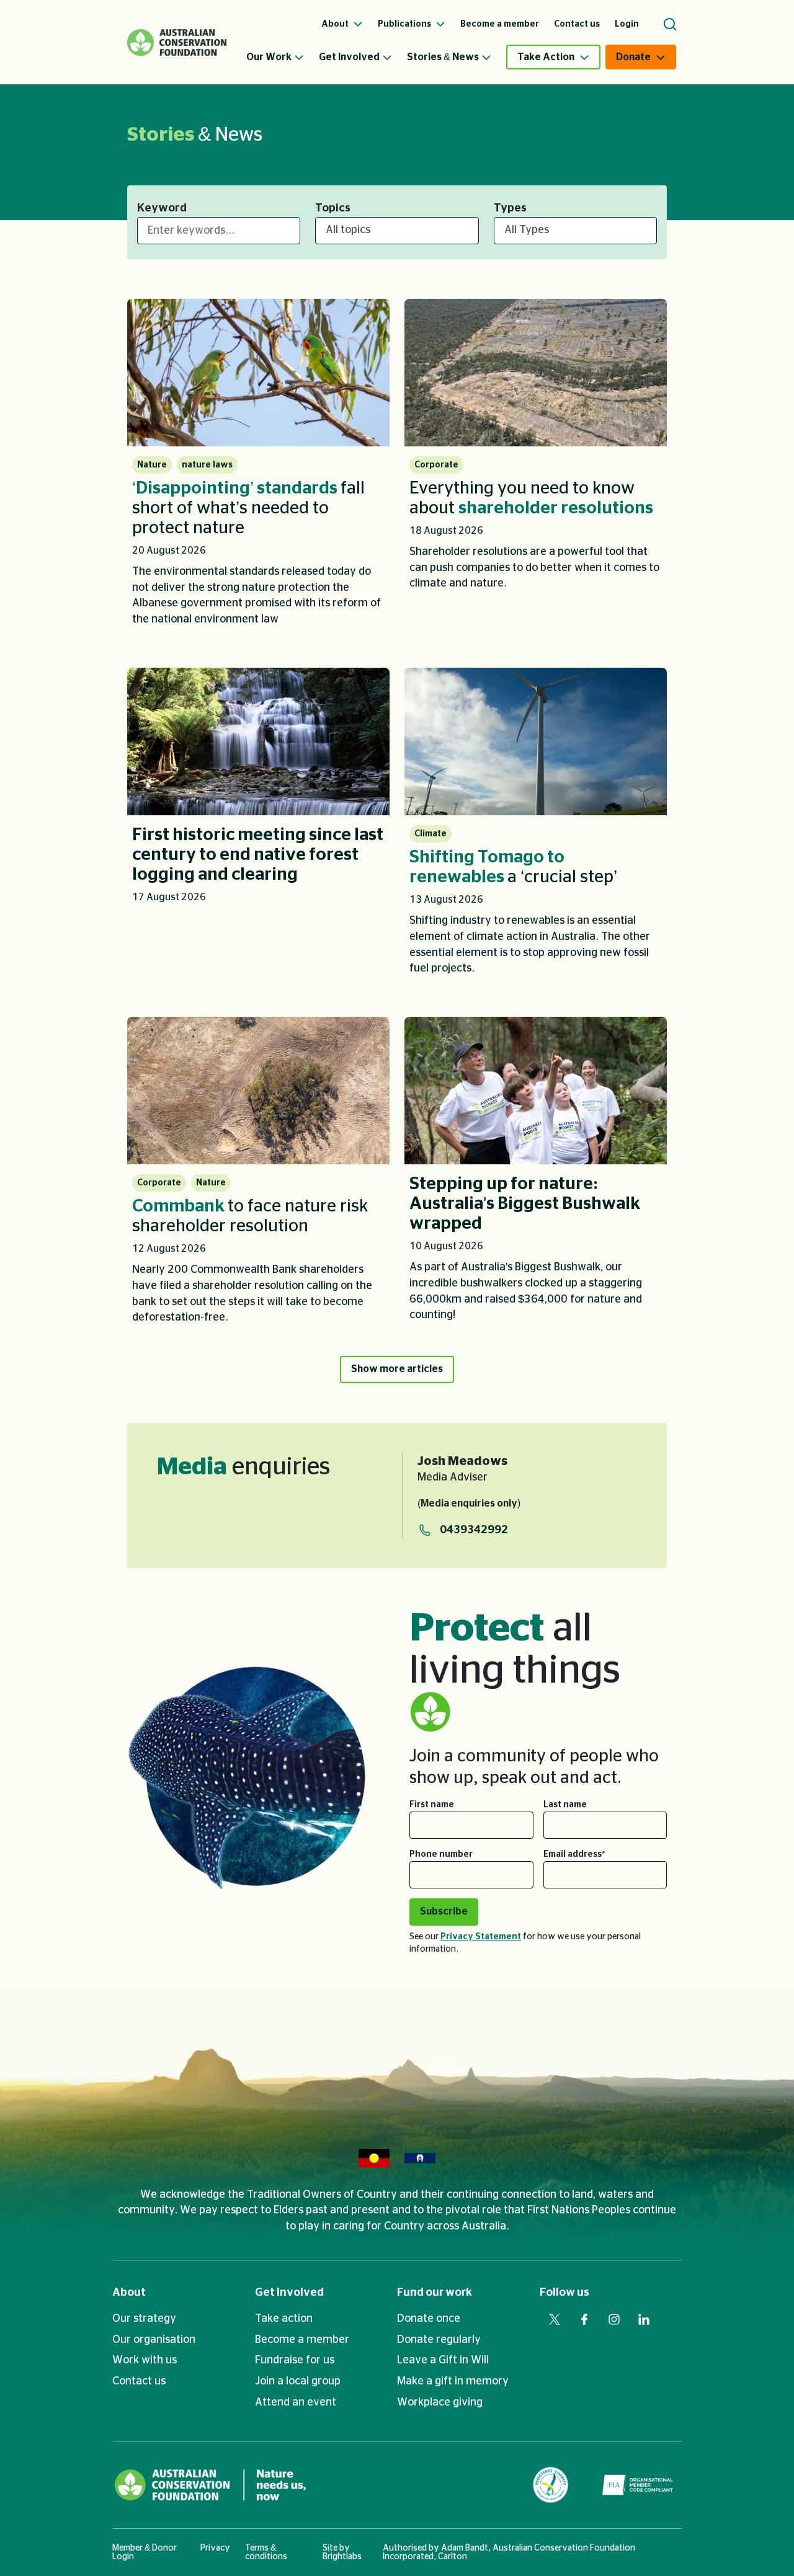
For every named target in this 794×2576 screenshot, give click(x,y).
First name (432, 1805)
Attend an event (296, 2402)
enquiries (243, 1467)
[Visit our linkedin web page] (644, 2319)
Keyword (162, 208)
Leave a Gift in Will (443, 2360)
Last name (565, 1805)
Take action (284, 2319)
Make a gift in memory (453, 2381)
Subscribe (444, 1911)
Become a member (302, 2340)
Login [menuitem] (627, 24)
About (129, 2293)
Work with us (145, 2360)
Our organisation (154, 2340)
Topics (333, 208)
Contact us (139, 2381)
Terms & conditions (266, 2552)
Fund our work (435, 2293)
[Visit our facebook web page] (584, 2319)
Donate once (429, 2319)
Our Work (269, 57)
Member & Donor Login (145, 2552)
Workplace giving (440, 2402)
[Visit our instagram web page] (614, 2319)
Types (510, 208)
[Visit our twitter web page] (555, 2319)
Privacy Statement (481, 1937)
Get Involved (349, 57)
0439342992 (474, 1530)
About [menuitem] (336, 24)
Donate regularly (439, 2340)
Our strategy (144, 2319)
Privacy (215, 2548)
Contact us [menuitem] (577, 24)
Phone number (441, 1854)
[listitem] (258, 468)
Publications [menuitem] (405, 24)
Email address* (574, 1854)
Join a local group (298, 2381)
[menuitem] (283, 57)
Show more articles (397, 1369)
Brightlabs (342, 2557)
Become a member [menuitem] (500, 24)
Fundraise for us (295, 2360)
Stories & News (443, 57)
